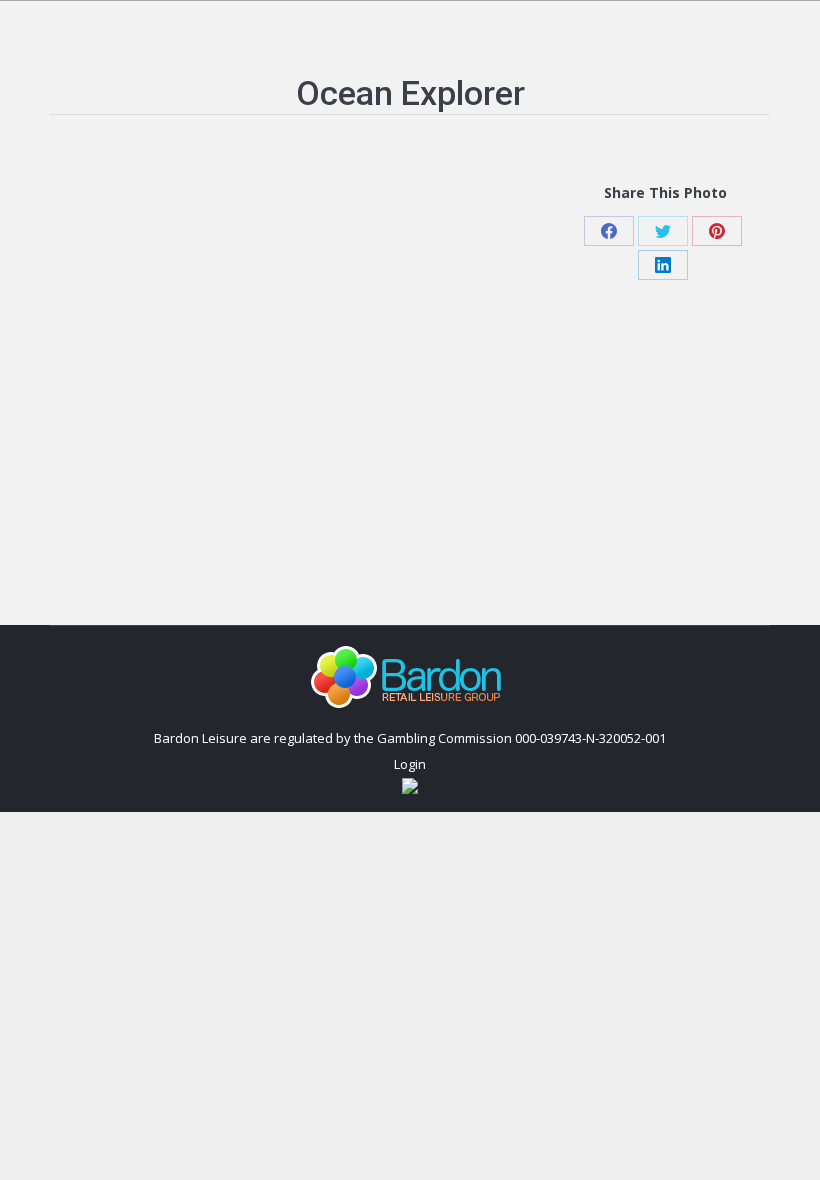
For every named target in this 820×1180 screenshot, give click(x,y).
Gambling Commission (444, 738)
